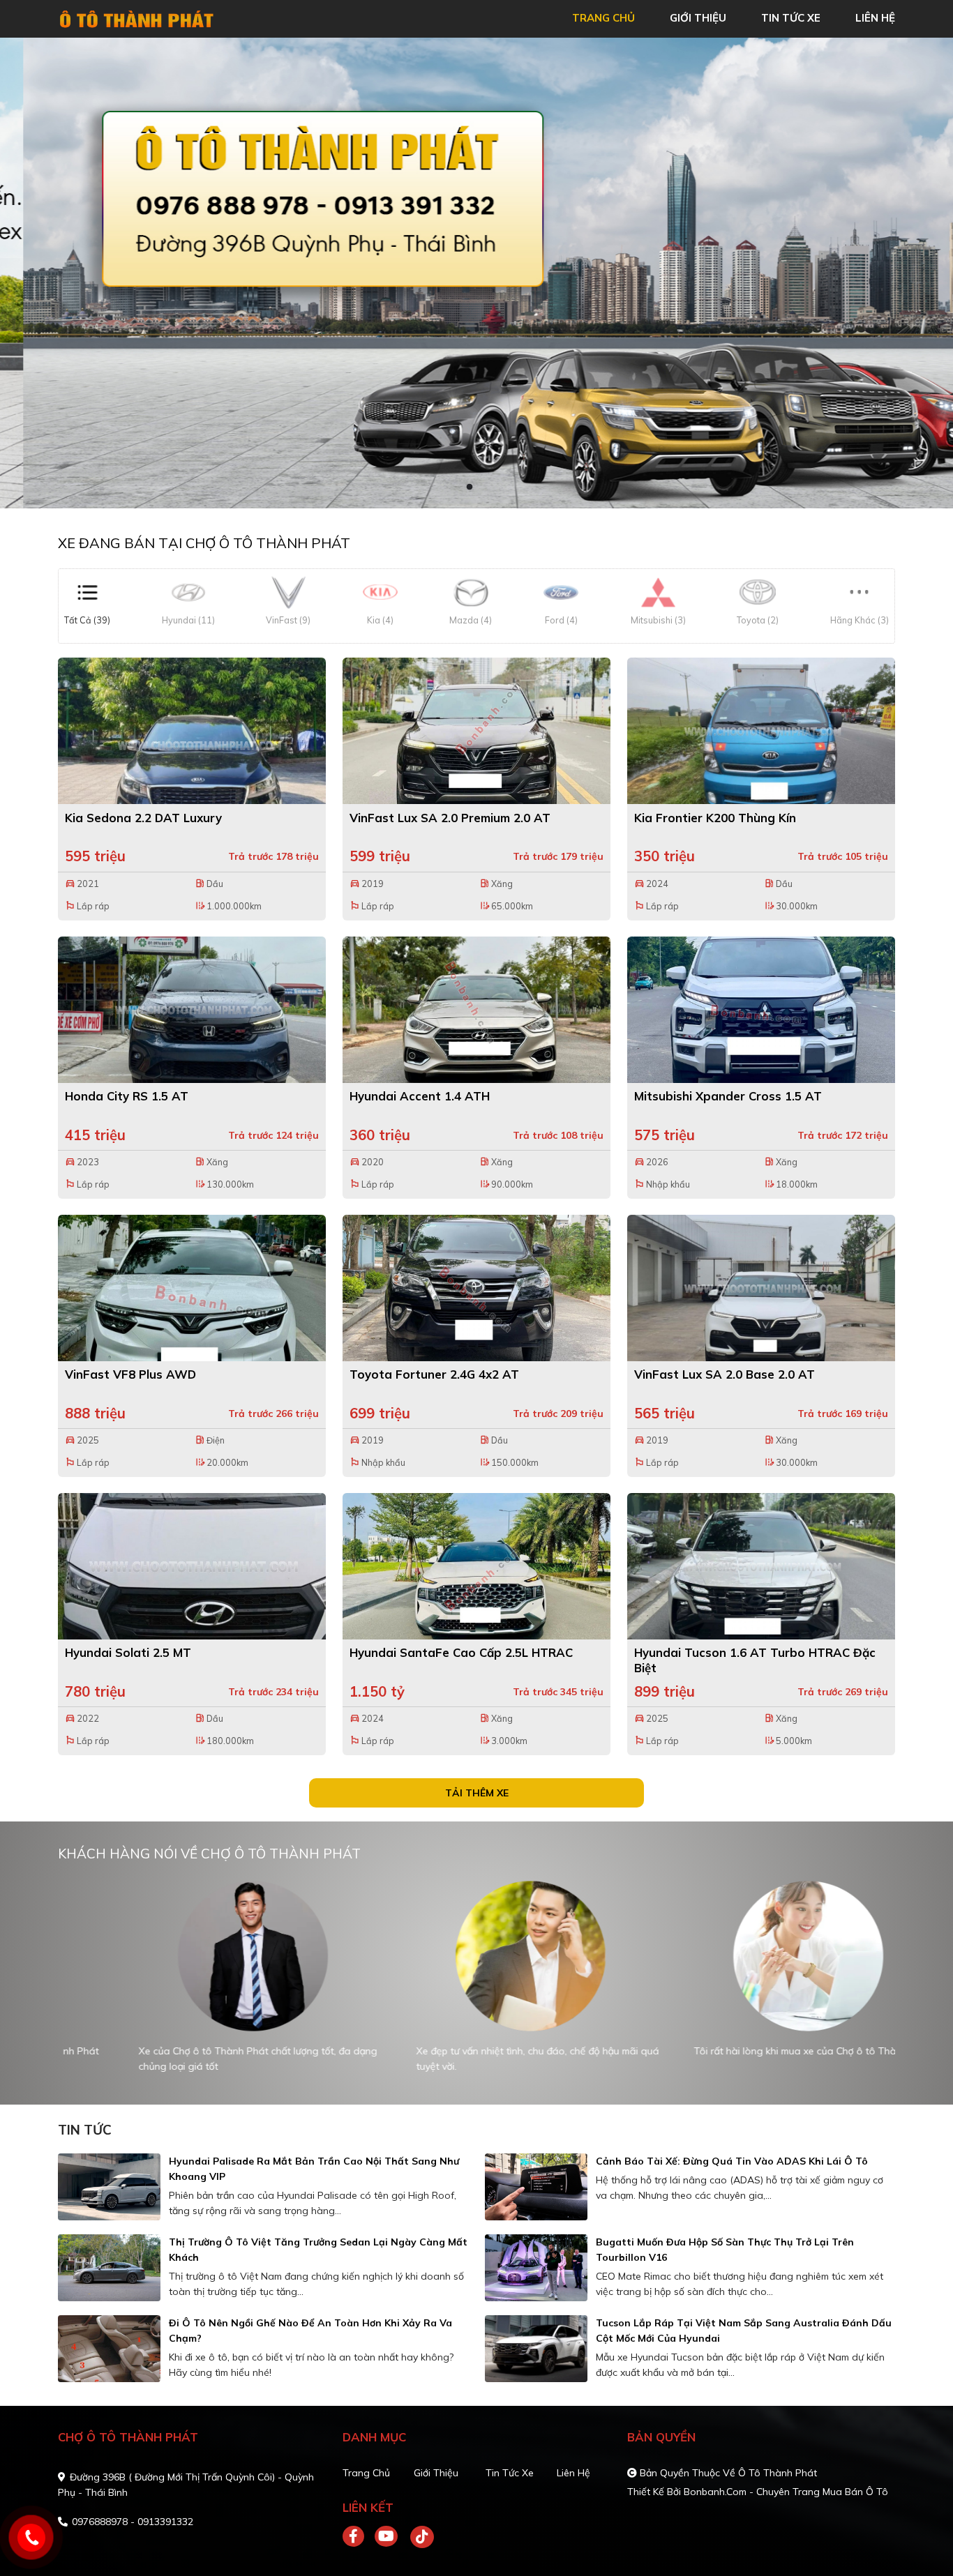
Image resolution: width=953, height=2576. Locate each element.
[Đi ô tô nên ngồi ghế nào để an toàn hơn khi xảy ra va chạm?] (109, 2349)
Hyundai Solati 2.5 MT (128, 1652)
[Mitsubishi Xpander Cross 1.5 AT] (761, 1010)
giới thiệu (698, 18)
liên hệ (875, 18)
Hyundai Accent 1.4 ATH (420, 1096)
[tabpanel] (476, 273)
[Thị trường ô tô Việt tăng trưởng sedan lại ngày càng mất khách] (109, 2268)
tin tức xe (791, 18)
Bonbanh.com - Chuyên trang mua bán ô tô (786, 2492)
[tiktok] (417, 2537)
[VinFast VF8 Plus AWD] (192, 1288)
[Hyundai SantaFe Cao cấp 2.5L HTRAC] (476, 1566)
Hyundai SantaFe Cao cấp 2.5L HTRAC (461, 1652)
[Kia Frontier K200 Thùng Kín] (761, 731)
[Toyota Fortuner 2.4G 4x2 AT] (476, 1288)
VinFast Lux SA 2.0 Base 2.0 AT (725, 1374)
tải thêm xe (477, 1793)
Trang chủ (366, 2473)
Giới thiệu (436, 2473)
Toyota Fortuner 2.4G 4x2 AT (434, 1374)
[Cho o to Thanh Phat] (138, 17)
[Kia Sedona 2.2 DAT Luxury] (192, 731)
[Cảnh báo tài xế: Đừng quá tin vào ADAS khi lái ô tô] (536, 2187)
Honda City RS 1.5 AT (127, 1096)
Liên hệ (573, 2473)
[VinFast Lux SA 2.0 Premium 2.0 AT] (476, 731)
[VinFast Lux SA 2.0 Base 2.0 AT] (761, 1288)
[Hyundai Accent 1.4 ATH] (476, 1010)
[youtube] (387, 2537)
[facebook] (359, 2537)
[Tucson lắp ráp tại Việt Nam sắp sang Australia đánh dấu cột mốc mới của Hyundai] (536, 2349)
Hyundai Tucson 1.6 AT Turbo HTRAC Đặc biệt (755, 1660)
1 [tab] (470, 487)
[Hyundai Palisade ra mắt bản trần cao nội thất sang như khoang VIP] (109, 2187)
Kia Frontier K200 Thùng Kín (715, 818)
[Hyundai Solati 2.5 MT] (192, 1566)
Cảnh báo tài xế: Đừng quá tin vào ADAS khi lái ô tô (732, 2161)
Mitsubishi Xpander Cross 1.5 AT (728, 1096)
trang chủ (603, 18)
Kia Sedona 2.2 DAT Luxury (143, 818)
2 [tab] (483, 487)
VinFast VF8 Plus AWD (130, 1374)
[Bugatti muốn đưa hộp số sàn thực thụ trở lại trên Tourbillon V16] (536, 2268)
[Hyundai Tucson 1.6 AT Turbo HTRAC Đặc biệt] (761, 1566)
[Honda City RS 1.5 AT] (192, 1010)
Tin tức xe (510, 2473)
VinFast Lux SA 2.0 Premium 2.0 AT (450, 818)
